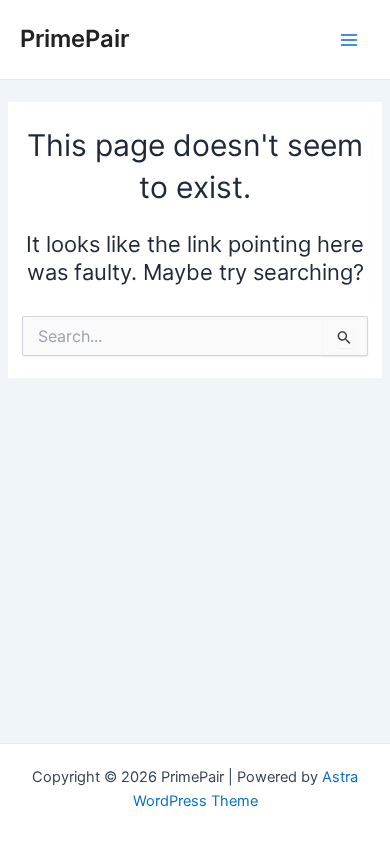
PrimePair (74, 38)
